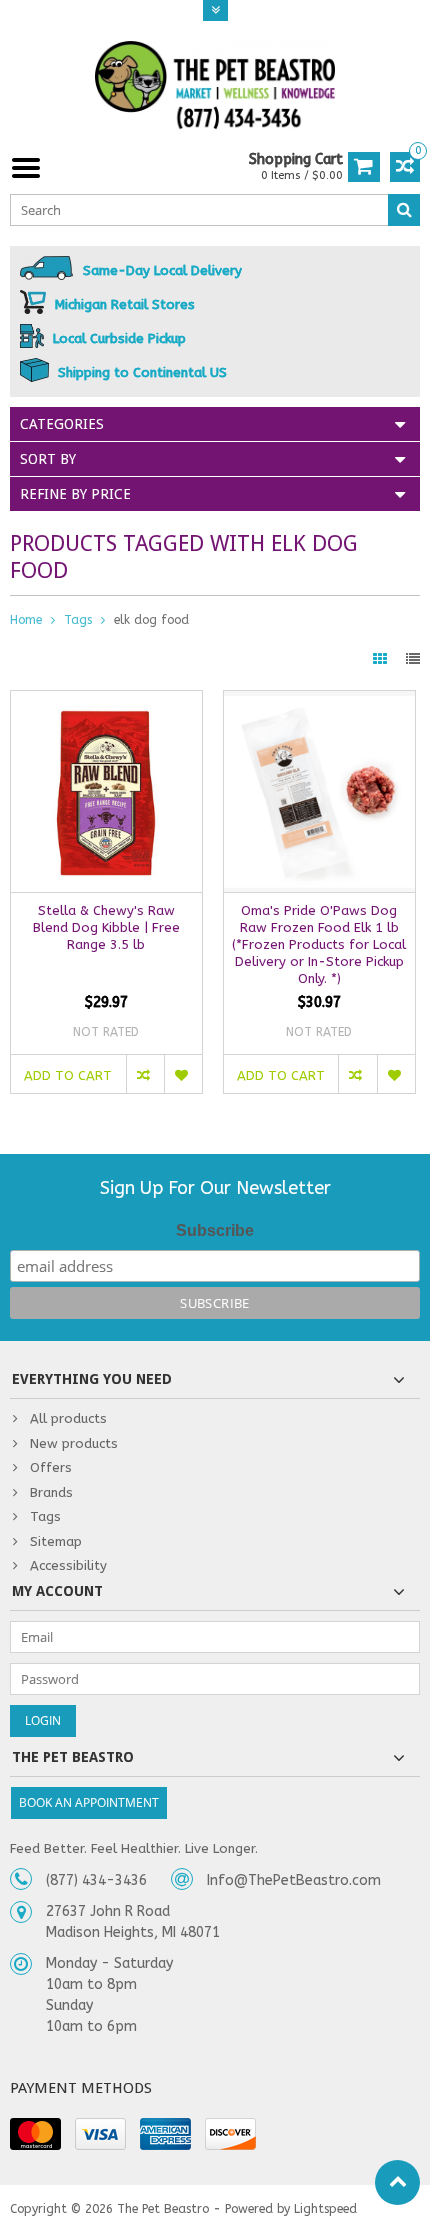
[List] (413, 659)
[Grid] (382, 659)
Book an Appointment (89, 1802)
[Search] (404, 210)
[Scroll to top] (397, 2182)
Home (26, 620)
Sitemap (56, 1541)
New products (74, 1443)
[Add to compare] (145, 1074)
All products (68, 1418)
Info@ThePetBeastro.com (294, 1880)
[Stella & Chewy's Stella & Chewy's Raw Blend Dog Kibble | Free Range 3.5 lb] (106, 701)
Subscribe (215, 1230)
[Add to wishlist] (183, 1074)
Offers (51, 1467)
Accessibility (68, 1565)
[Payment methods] (35, 2134)
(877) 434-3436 (96, 1880)
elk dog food (151, 620)
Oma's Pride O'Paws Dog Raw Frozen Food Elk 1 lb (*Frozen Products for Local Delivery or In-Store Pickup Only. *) (319, 944)
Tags (78, 620)
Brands (51, 1492)
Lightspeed (325, 2209)
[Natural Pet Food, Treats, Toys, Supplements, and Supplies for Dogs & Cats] (215, 85)
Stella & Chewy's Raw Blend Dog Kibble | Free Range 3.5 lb (106, 927)
